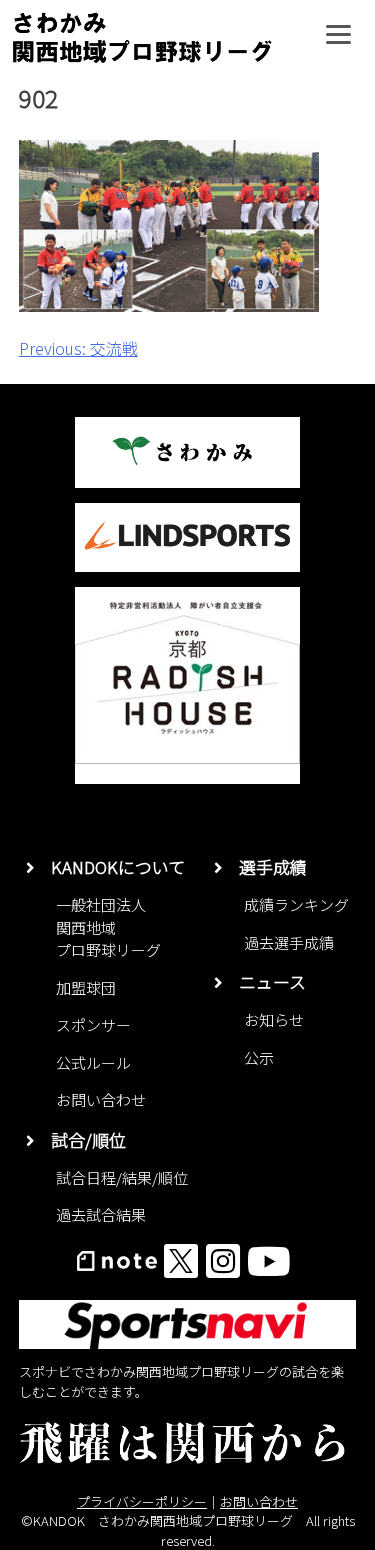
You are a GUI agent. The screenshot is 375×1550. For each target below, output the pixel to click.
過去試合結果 (101, 1214)
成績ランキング (296, 904)
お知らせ (274, 1019)
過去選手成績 (289, 942)
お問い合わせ (101, 1099)
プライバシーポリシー (142, 1501)
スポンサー (93, 1024)
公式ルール (93, 1062)
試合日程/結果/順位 (122, 1177)
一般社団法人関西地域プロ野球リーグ (108, 927)
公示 (259, 1057)
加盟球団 (86, 987)
